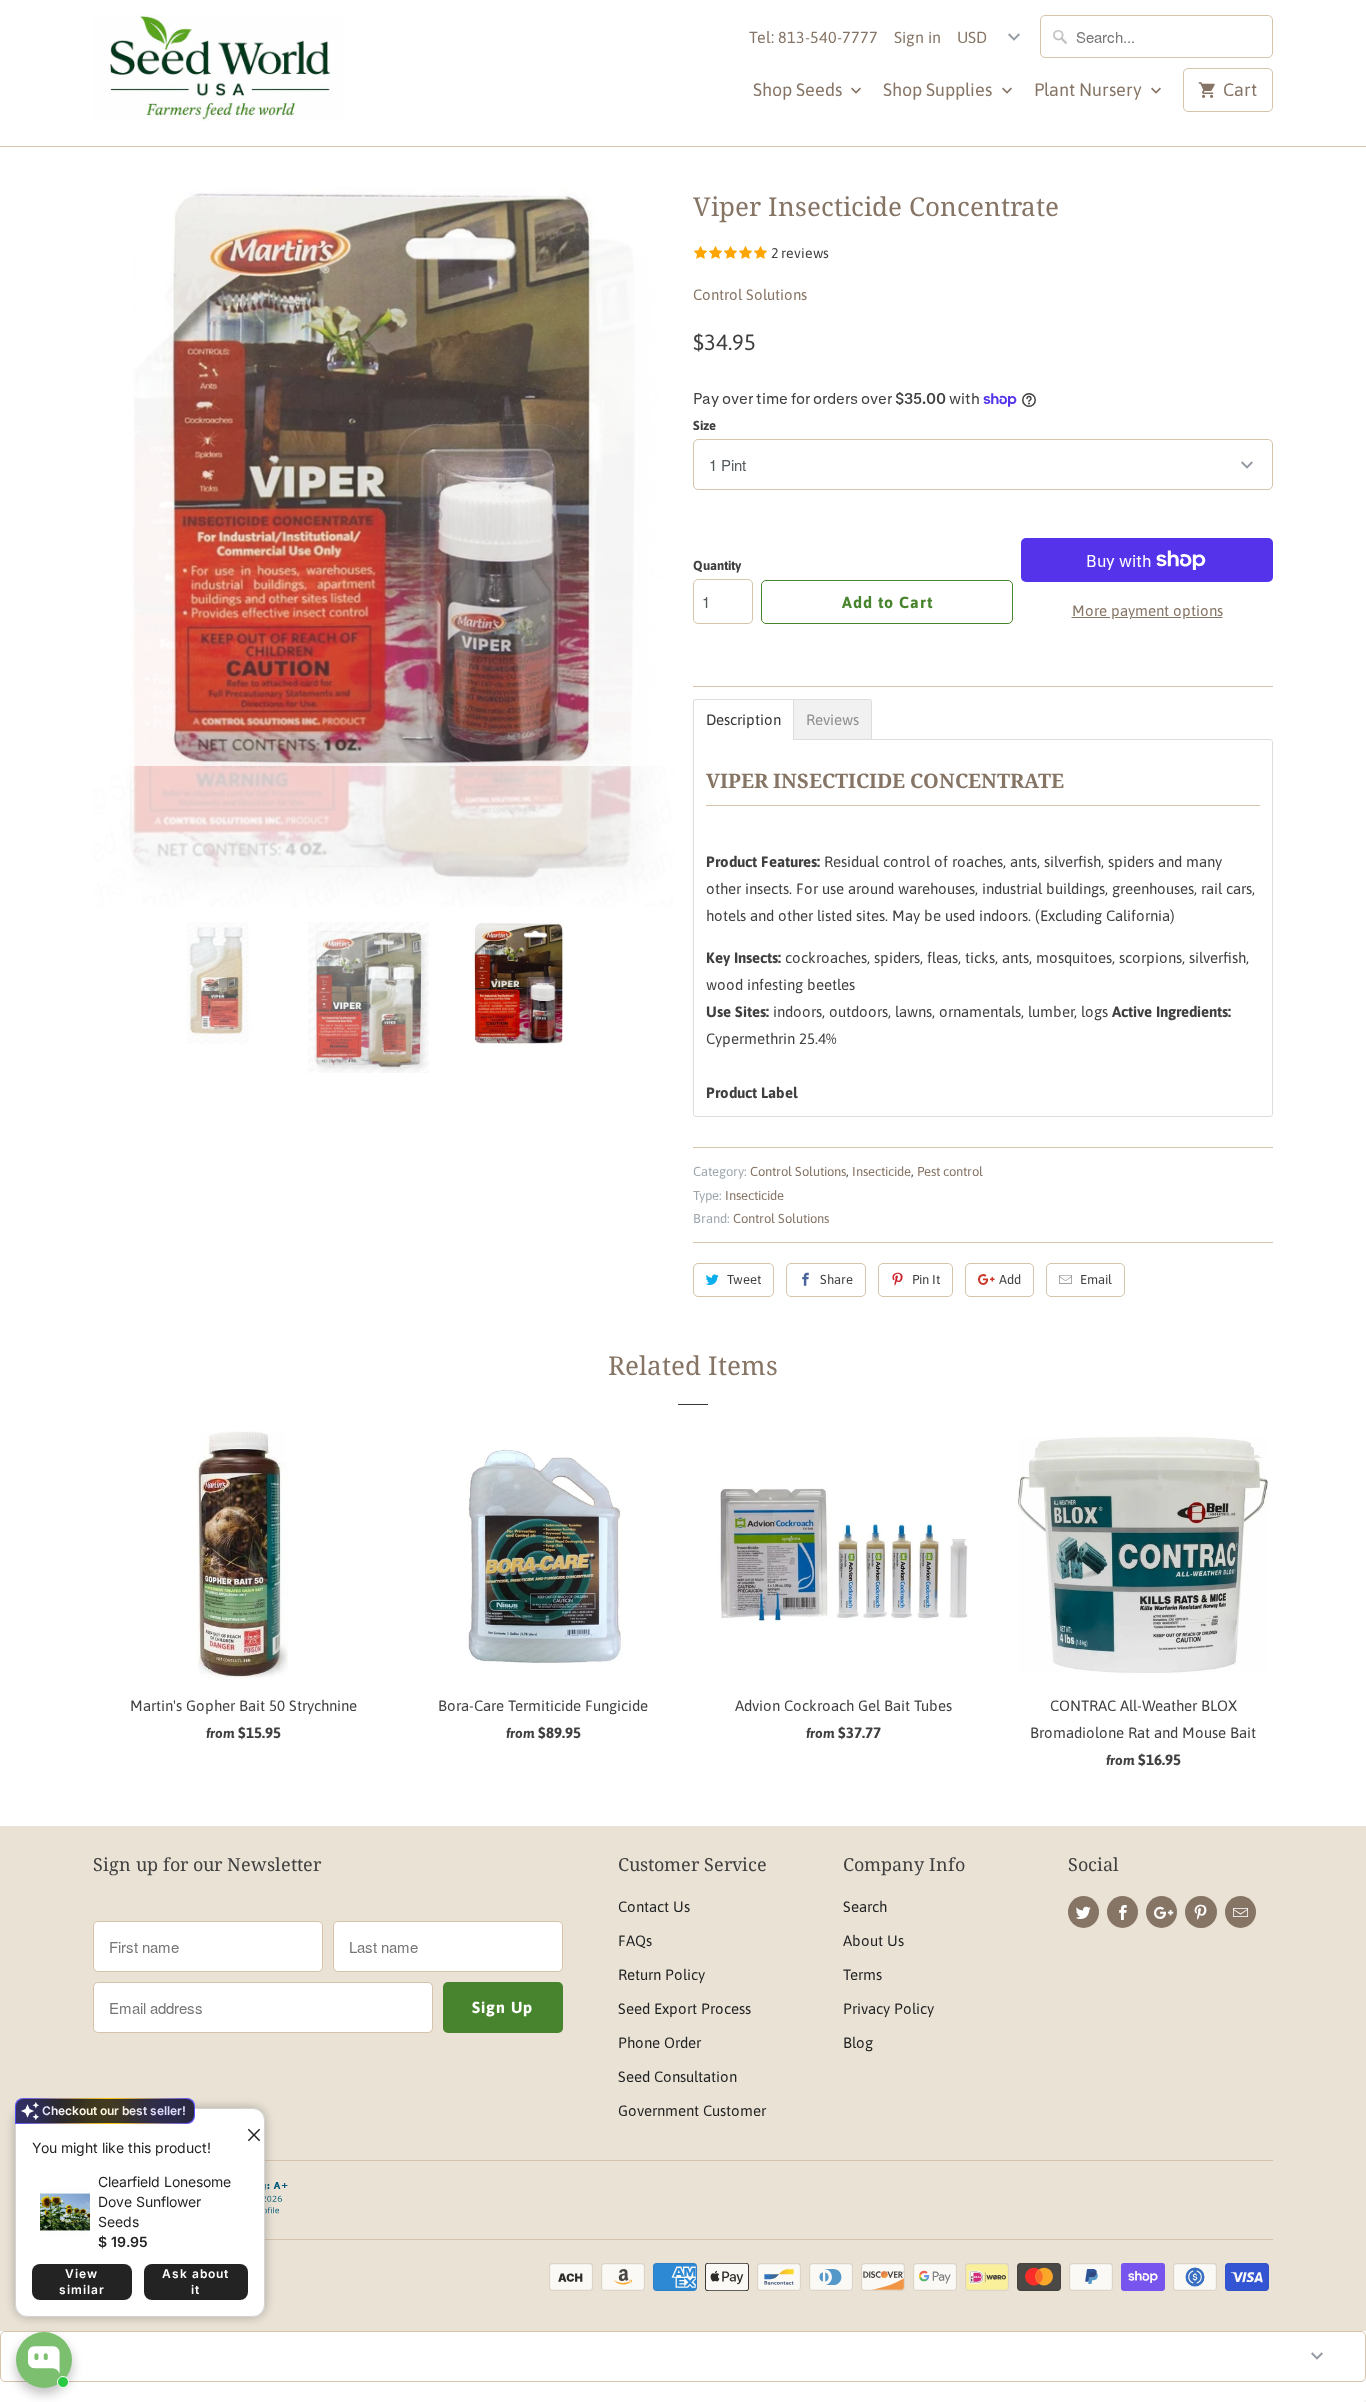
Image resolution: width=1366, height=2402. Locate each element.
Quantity (717, 565)
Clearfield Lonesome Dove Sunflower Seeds (164, 2201)
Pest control (950, 1171)
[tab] (743, 719)
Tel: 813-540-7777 (813, 37)
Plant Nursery (1090, 89)
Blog (858, 2042)
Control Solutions (750, 294)
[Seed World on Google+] (1161, 1912)
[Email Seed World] (1240, 1912)
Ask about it (195, 2281)
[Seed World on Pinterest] (1200, 1912)
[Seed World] (218, 73)
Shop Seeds (799, 89)
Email (1096, 1279)
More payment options (1147, 610)
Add (1010, 1279)
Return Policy (661, 1974)
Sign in (917, 37)
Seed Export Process (684, 2008)
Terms (862, 1974)
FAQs (635, 1940)
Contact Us (654, 1906)
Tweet (744, 1279)
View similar (82, 2281)
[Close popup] (246, 2127)
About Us (873, 1940)
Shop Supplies (939, 89)
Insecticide (881, 1171)
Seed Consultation (677, 2076)
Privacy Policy (888, 2008)
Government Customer (692, 2110)
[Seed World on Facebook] (1122, 1912)
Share (836, 1279)
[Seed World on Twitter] (1083, 1912)
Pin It (926, 1279)
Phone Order (659, 2042)
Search (865, 1906)
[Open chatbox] (44, 2360)
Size (704, 425)
